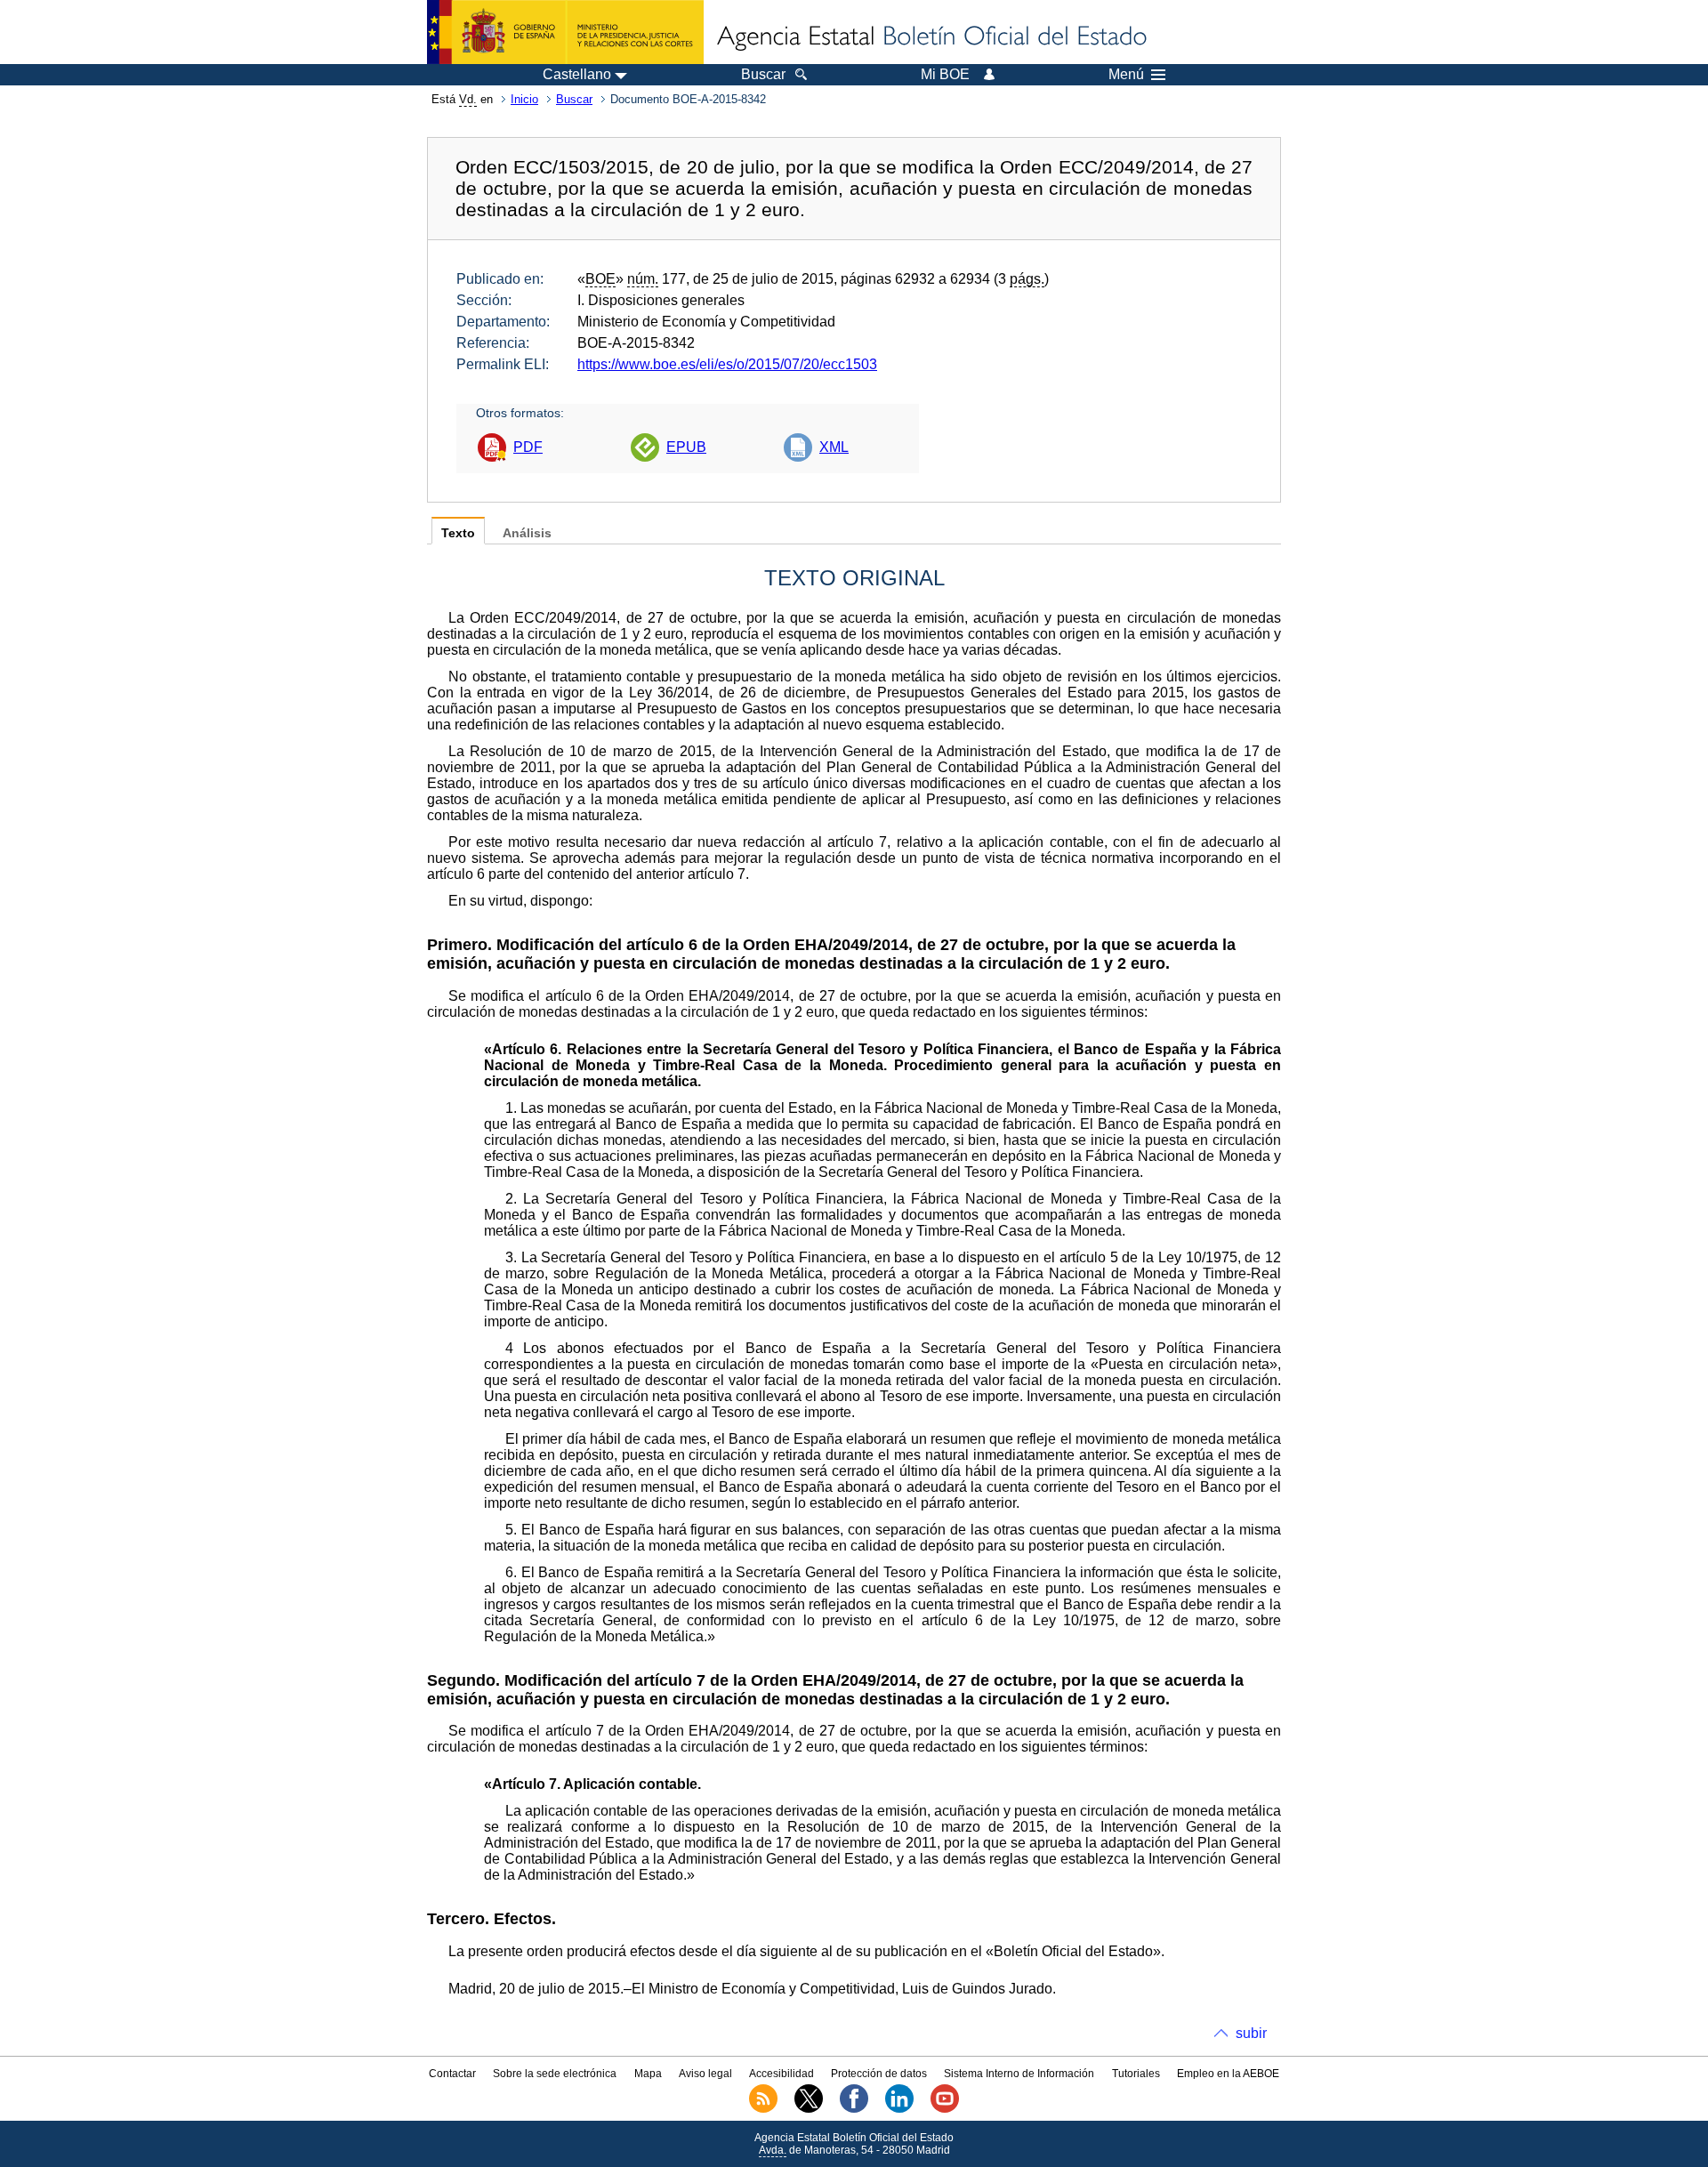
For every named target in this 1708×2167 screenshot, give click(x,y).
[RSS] (763, 2109)
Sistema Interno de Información (1019, 2074)
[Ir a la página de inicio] (931, 37)
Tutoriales (1136, 2074)
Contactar (452, 2074)
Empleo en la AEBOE (1228, 2074)
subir (1251, 2033)
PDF (528, 447)
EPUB (686, 447)
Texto (458, 533)
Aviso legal (705, 2074)
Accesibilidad (781, 2074)
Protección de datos (879, 2074)
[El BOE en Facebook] (854, 2109)
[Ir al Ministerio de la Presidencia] (565, 32)
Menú (1126, 75)
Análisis (527, 533)
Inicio (524, 99)
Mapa (648, 2074)
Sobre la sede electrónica (555, 2074)
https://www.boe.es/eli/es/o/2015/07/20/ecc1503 (727, 364)
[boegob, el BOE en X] (809, 2109)
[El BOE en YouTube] (945, 2109)
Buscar (574, 99)
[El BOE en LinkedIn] (899, 2109)
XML (834, 447)
